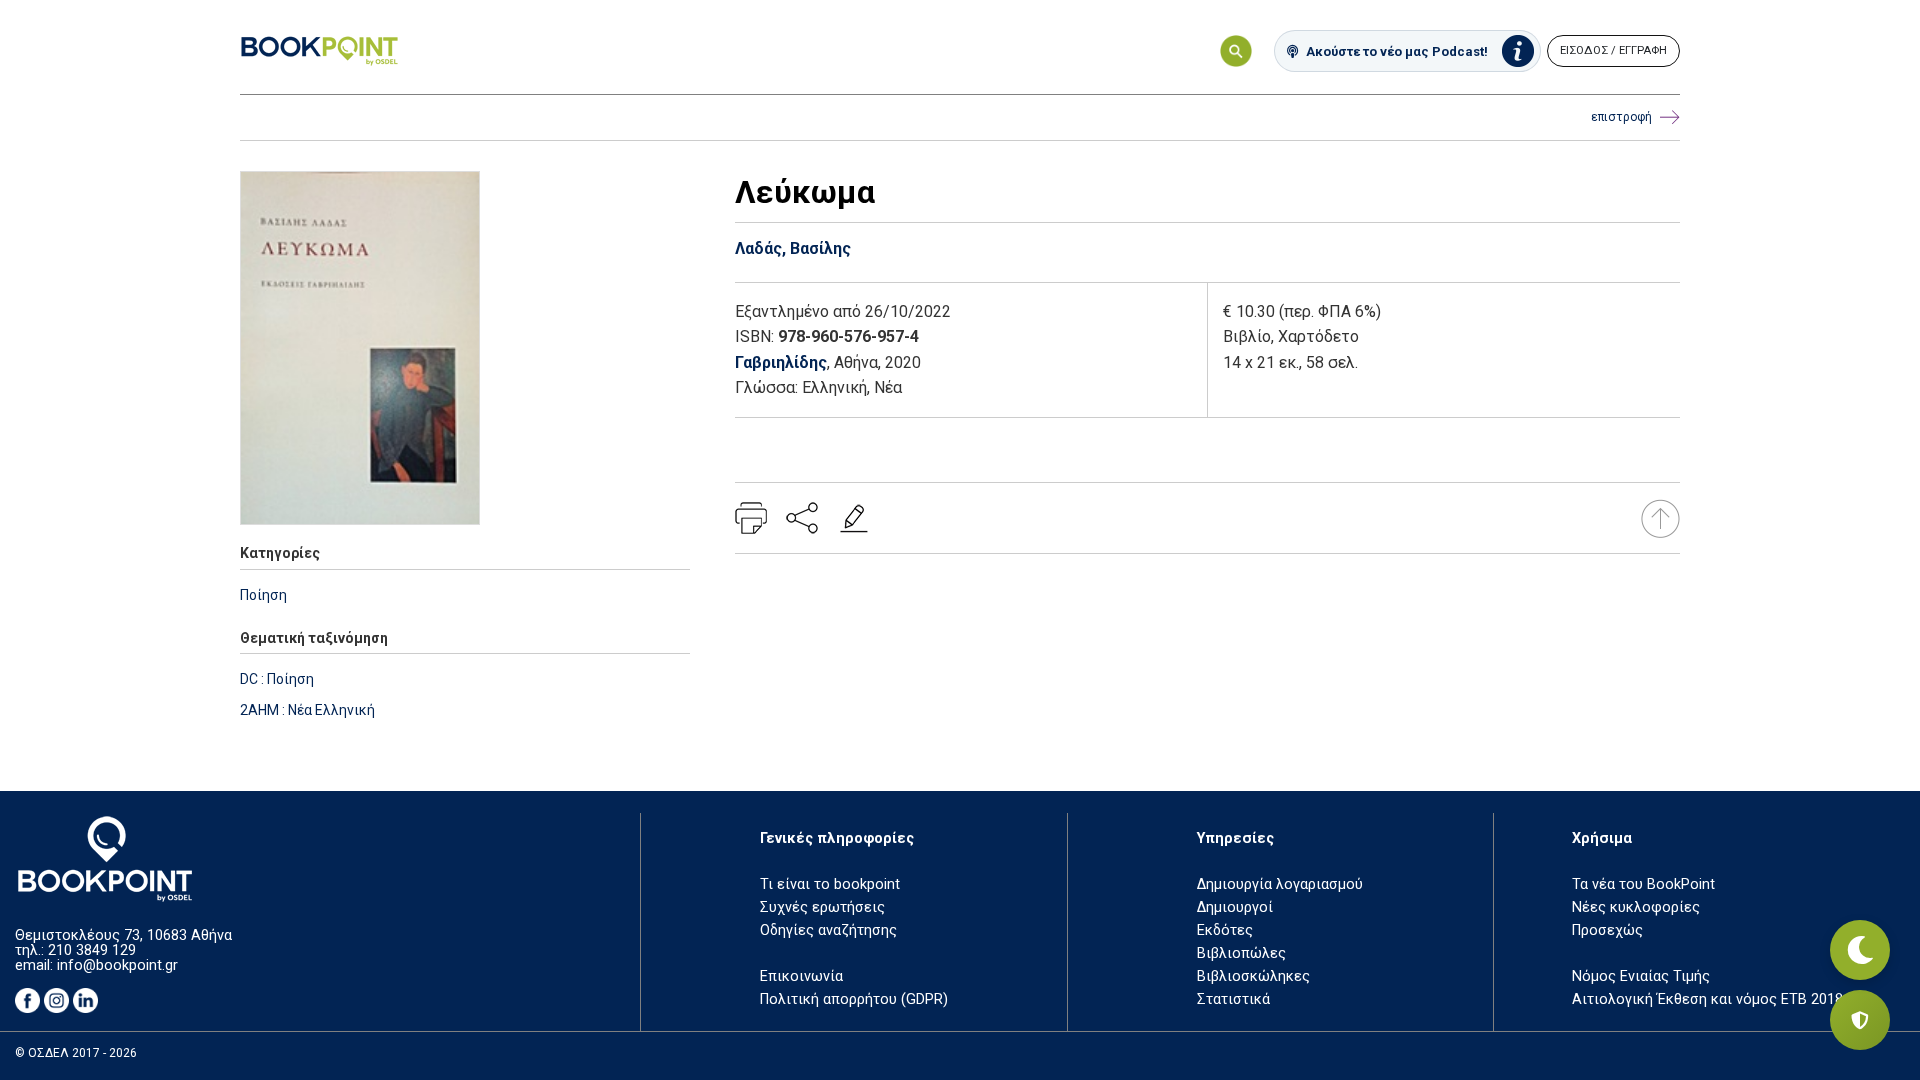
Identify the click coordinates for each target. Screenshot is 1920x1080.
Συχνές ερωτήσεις (822, 907)
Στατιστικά (1233, 999)
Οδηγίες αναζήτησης (828, 930)
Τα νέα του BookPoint (1643, 884)
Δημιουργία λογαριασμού (1280, 884)
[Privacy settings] (1860, 1020)
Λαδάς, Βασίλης (793, 248)
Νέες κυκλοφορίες (1636, 907)
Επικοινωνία (801, 976)
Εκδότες (1225, 930)
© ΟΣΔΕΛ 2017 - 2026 (76, 1053)
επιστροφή (1621, 117)
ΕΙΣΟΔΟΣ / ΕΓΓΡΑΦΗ (1613, 50)
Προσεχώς (1607, 930)
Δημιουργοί (1235, 907)
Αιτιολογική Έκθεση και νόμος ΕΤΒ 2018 (1707, 999)
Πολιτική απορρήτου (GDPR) (854, 999)
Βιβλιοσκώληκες (1253, 976)
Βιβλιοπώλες (1241, 953)
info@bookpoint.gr (117, 965)
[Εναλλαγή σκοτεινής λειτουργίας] (1860, 950)
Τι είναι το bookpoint (830, 884)
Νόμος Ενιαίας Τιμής (1641, 976)
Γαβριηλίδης (781, 362)
